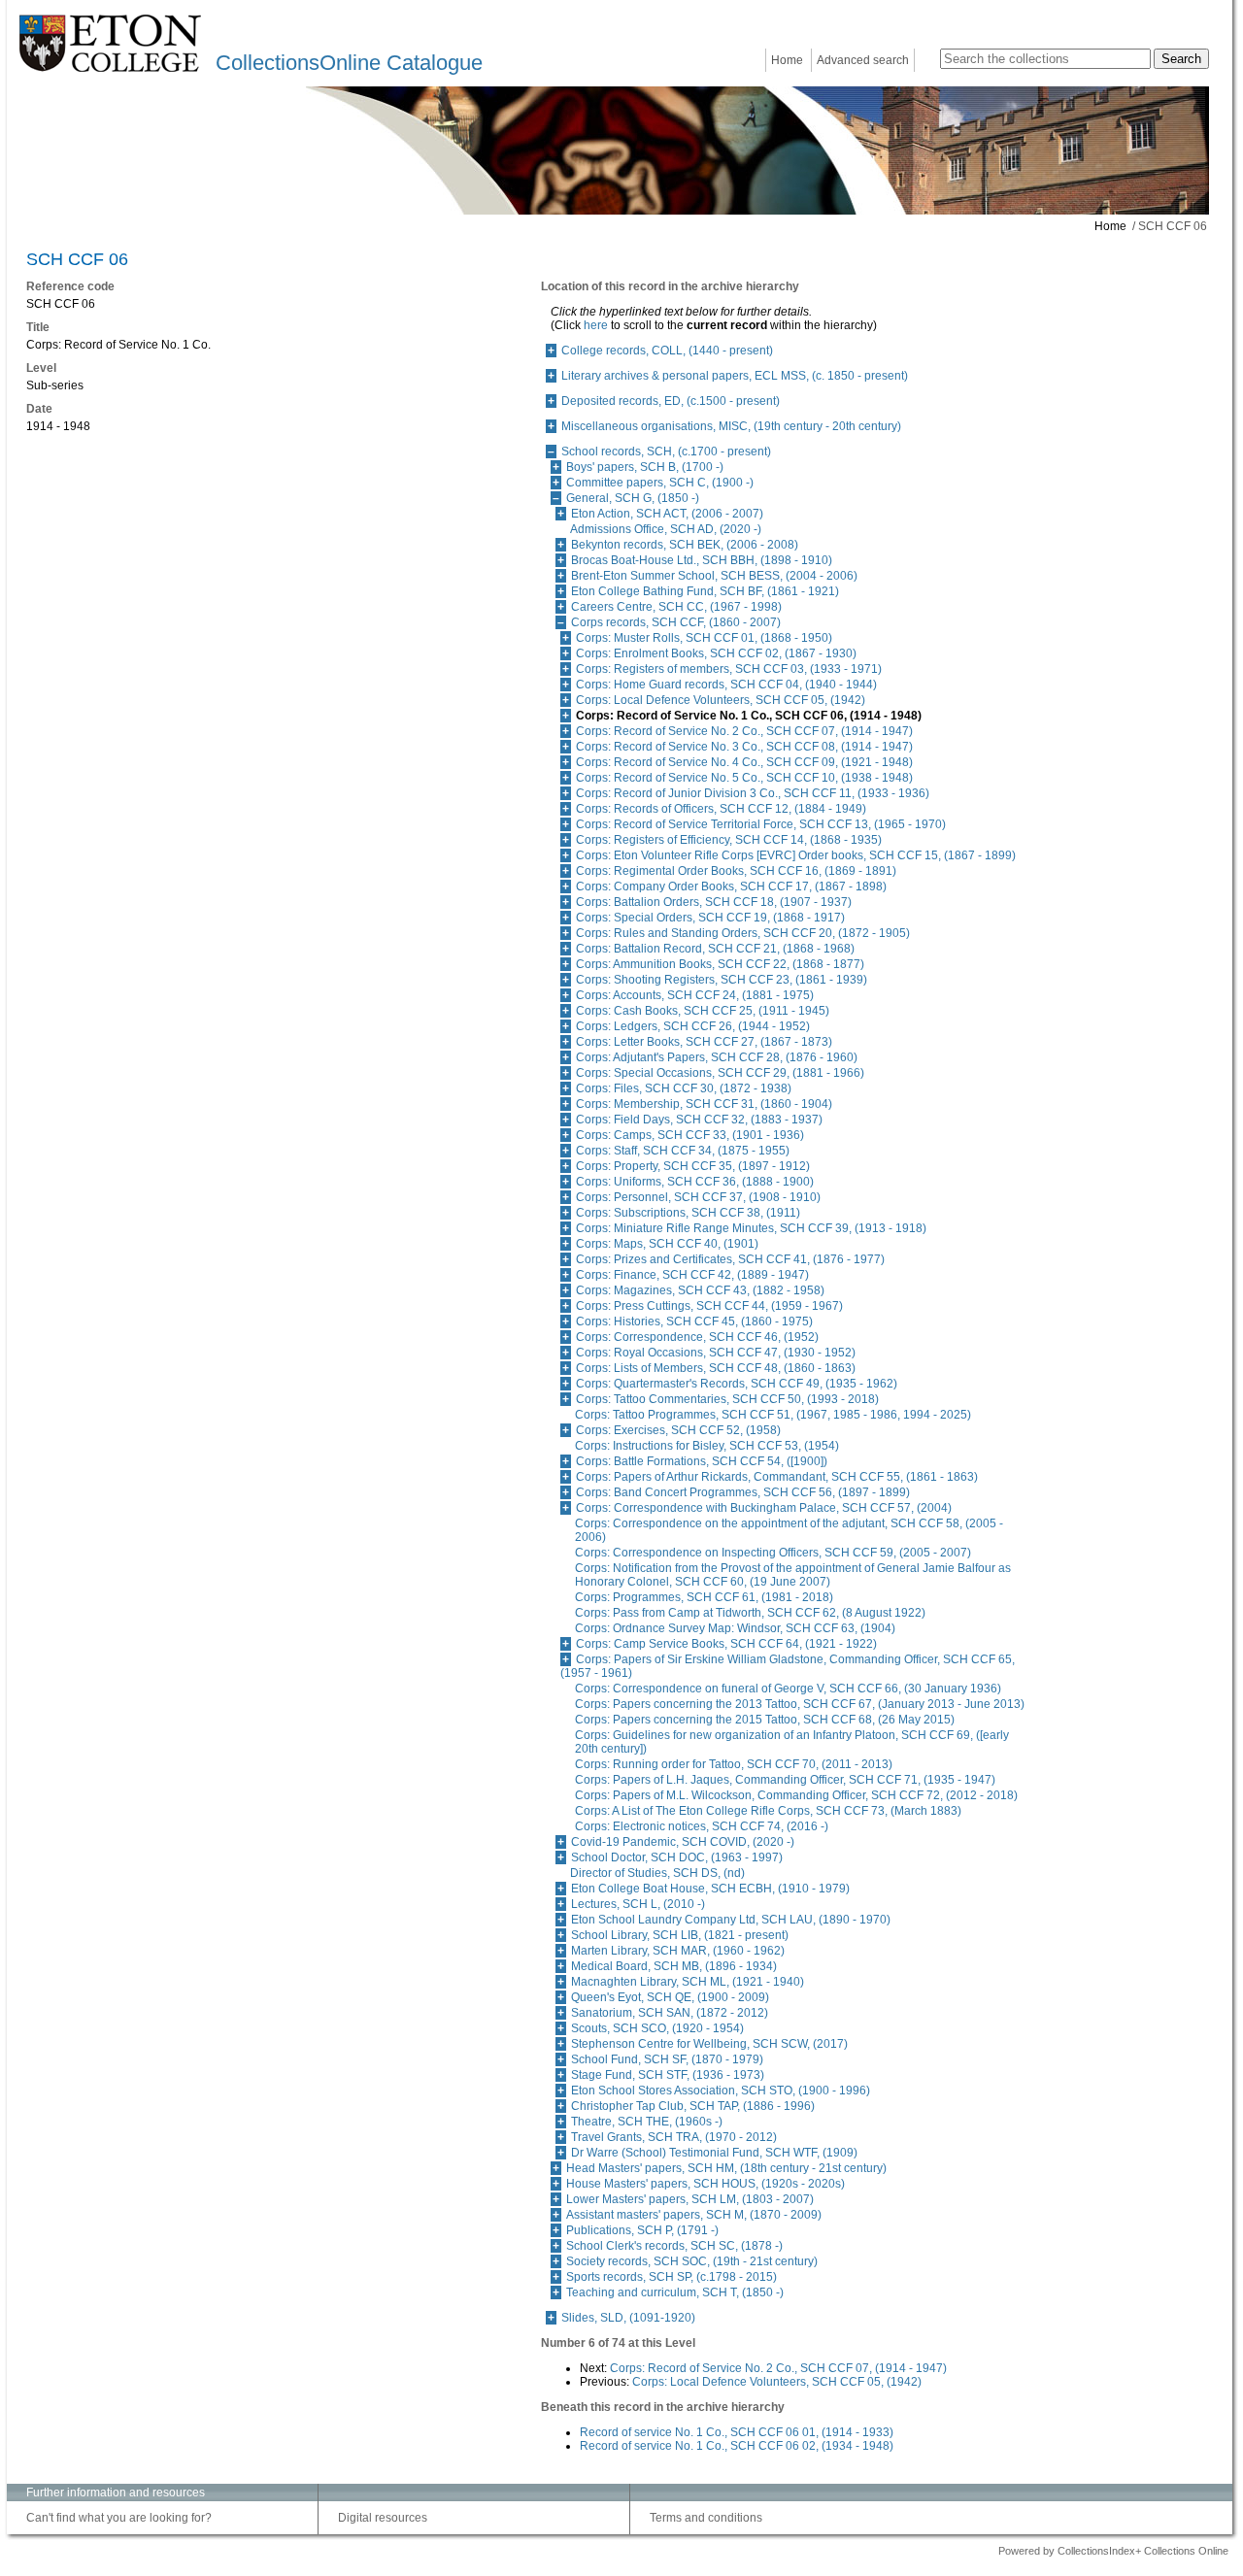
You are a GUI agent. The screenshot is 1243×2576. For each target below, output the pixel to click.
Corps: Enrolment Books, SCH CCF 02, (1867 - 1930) (716, 653)
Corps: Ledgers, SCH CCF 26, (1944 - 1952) (693, 1026)
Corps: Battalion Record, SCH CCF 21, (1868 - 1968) (715, 949)
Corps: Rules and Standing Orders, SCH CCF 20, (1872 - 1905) (743, 933)
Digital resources (383, 2518)
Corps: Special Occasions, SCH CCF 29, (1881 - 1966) (720, 1073)
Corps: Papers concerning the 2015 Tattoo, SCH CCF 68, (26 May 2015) (765, 1720)
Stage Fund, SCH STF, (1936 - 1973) (668, 2075)
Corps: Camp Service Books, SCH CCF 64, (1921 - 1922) (726, 1644)
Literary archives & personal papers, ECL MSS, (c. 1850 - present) (735, 376)
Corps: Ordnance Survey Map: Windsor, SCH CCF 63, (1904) (735, 1628)
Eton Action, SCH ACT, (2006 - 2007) (667, 514)
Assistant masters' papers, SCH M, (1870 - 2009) (694, 2215)
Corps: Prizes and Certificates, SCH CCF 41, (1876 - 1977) (730, 1259)
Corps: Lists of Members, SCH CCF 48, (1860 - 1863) (716, 1368)
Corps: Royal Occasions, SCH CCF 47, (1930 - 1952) (716, 1353)
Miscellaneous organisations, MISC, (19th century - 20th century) (731, 426)
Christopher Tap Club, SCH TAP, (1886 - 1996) (693, 2106)
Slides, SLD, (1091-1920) (628, 2318)
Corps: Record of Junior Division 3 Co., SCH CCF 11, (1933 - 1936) (753, 793)
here (596, 325)
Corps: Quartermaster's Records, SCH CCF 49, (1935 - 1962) (737, 1384)
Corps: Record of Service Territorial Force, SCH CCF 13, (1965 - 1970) (761, 824)
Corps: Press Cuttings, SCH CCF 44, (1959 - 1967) (709, 1306)
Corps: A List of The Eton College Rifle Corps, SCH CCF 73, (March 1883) (768, 1811)
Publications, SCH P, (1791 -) (642, 2230)
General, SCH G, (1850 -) (633, 498)
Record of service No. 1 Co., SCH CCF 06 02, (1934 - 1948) (737, 2446)
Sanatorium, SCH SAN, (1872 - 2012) (670, 2013)
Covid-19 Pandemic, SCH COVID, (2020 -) (683, 1842)
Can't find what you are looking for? (119, 2518)
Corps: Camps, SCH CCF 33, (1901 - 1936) (690, 1135)
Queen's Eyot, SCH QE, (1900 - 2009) (670, 1997)
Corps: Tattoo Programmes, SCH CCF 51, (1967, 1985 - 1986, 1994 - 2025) (773, 1415)
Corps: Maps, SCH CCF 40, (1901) (667, 1244)
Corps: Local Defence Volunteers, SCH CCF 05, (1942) (721, 700)
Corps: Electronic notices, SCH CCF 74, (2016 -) (702, 1826)
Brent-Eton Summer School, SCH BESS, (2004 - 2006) (714, 576)
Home (787, 60)
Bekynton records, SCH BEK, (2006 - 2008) (685, 545)
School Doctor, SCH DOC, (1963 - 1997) (677, 1857)
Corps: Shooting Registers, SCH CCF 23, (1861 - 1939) (722, 980)
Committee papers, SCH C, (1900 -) (660, 483)
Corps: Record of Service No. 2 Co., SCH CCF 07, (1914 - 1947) (744, 731)
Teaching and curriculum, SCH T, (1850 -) (675, 2292)
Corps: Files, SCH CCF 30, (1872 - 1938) (684, 1088)
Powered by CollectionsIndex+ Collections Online (1113, 2551)
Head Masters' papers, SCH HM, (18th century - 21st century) (726, 2168)
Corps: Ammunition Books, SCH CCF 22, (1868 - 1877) (720, 964)
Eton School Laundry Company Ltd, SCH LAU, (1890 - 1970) (731, 1920)
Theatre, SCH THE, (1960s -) (647, 2122)
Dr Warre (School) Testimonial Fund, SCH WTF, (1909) (714, 2153)
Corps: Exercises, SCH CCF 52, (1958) (678, 1430)
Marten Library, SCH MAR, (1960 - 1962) (678, 1951)
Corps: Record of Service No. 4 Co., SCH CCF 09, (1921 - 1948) (744, 762)
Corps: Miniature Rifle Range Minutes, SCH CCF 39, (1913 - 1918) (751, 1228)
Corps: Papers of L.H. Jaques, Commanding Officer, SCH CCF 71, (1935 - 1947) (785, 1780)
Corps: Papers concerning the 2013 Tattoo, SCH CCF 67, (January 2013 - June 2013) (800, 1704)
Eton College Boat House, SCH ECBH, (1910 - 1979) (710, 1889)
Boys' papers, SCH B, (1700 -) (645, 467)
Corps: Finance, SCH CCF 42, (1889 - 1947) (692, 1275)
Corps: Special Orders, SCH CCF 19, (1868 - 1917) (710, 918)
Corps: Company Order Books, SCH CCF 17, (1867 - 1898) (731, 887)
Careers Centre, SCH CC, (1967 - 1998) (676, 607)
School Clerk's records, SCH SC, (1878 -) (674, 2246)
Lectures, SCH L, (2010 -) (638, 1904)
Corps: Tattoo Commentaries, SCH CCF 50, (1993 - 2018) (727, 1399)
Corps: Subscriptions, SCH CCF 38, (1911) (688, 1213)
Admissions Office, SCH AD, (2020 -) (666, 529)
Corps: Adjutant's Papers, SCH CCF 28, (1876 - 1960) (717, 1057)
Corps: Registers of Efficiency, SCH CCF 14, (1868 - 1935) (729, 840)
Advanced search (863, 60)
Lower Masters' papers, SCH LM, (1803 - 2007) (690, 2199)
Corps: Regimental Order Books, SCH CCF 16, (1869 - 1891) (736, 871)
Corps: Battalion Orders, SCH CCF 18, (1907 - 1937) (714, 902)
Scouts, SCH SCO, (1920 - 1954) (657, 2028)
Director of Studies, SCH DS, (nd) (657, 1873)
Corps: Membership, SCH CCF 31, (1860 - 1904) (704, 1104)
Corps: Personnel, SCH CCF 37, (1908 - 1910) (698, 1197)
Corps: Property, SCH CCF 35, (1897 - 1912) (693, 1166)
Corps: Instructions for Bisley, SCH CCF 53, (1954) (707, 1446)
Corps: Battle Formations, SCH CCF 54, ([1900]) (702, 1461)
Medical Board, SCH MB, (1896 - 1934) (674, 1966)
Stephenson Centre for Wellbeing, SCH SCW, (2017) (709, 2044)
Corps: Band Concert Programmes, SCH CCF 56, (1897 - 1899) (743, 1492)
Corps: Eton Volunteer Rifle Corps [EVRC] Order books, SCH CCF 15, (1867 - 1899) (796, 855)
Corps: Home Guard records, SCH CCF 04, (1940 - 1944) (726, 685)
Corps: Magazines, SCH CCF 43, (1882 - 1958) (700, 1290)
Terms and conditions (706, 2518)
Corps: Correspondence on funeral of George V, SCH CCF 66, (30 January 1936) (788, 1689)
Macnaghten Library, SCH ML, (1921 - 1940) (688, 1982)
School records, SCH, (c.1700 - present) (666, 452)
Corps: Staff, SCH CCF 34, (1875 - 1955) (683, 1151)
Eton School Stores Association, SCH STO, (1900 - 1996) (721, 2091)
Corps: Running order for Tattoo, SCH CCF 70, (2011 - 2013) (734, 1764)
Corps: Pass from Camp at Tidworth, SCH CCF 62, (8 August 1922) (750, 1613)
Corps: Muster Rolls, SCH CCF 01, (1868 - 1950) (704, 638)
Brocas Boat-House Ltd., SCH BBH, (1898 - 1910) (702, 560)
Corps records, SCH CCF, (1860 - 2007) (676, 622)
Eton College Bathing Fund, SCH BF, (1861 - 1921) (705, 591)
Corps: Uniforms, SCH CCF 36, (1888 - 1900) (695, 1182)
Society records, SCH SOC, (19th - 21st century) (692, 2261)
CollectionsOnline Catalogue (349, 63)
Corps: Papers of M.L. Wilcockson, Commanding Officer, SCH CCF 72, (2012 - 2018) (796, 1795)
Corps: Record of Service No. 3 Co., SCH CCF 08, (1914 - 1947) (744, 747)
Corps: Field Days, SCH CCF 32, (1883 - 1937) (699, 1120)
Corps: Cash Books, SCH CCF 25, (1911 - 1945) (703, 1011)
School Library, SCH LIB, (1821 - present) (680, 1935)
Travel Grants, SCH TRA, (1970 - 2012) (674, 2137)
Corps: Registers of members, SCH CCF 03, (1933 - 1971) (729, 669)
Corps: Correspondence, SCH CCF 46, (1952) (697, 1337)
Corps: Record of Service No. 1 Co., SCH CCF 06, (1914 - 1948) (749, 716)
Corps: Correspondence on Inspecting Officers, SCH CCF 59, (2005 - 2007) (773, 1553)
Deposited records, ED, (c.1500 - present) (671, 401)
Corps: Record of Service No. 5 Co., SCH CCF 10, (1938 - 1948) (744, 778)
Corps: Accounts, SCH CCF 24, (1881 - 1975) (695, 995)
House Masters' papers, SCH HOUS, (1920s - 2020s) (705, 2184)
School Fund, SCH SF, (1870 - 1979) (667, 2059)
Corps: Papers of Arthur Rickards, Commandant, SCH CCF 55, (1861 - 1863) (777, 1477)
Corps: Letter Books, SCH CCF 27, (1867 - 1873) (704, 1042)
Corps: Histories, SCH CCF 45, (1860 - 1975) (694, 1321)
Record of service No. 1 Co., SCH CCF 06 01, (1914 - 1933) (737, 2432)
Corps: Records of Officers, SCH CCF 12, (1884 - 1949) (721, 809)
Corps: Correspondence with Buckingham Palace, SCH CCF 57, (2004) (764, 1508)
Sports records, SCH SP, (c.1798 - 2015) (672, 2277)
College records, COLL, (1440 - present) (667, 351)
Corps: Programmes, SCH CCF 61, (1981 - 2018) (704, 1597)
